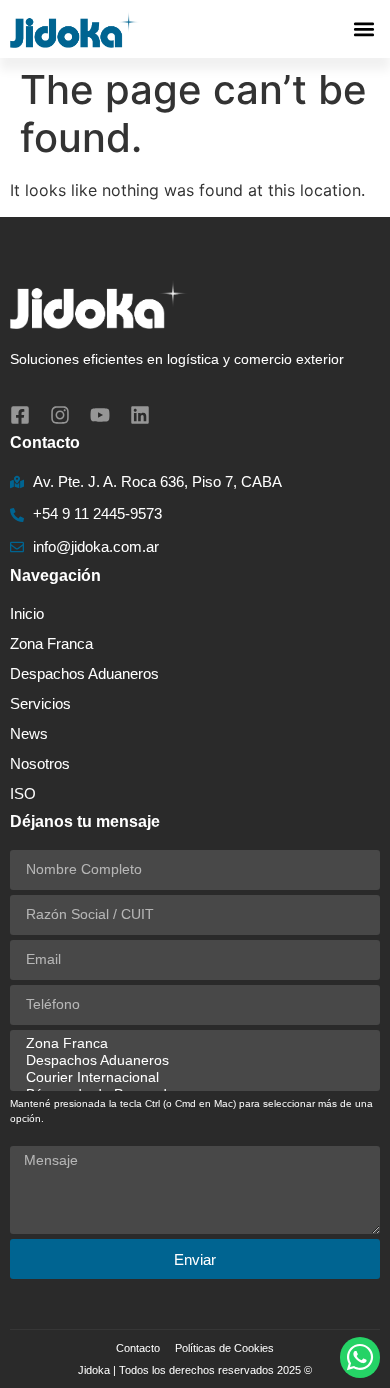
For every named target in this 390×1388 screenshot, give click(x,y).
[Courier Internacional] (192, 1077)
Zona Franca (51, 643)
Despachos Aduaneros (84, 673)
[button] (363, 29)
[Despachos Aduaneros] (192, 1060)
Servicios (40, 703)
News (29, 733)
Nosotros (40, 763)
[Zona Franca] (192, 1043)
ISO (23, 793)
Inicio (27, 613)
